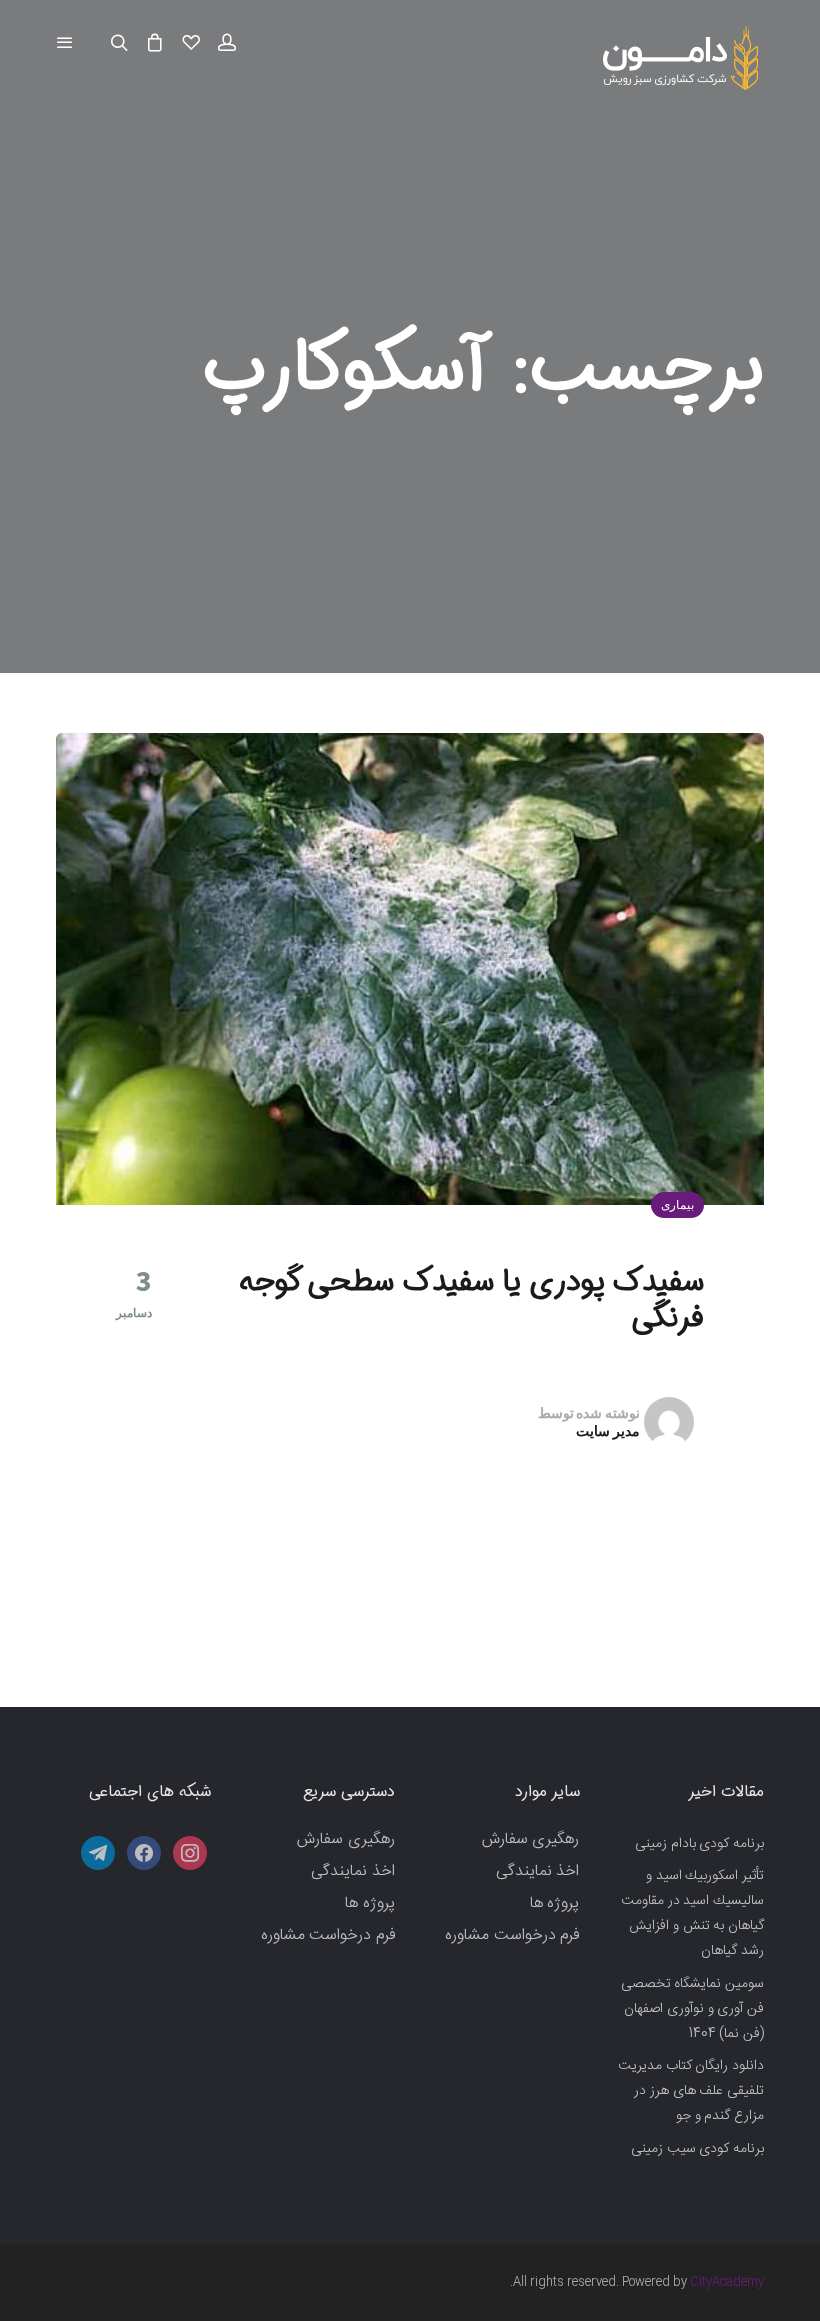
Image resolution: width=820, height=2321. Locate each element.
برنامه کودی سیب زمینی (697, 2149)
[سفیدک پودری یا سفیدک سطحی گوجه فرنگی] (410, 969)
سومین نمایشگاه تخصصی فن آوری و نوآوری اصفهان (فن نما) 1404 (692, 2009)
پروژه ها (555, 1903)
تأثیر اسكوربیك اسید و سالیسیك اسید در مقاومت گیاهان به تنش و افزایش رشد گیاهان (692, 1914)
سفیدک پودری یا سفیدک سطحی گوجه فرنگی (471, 1300)
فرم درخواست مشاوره (512, 1935)
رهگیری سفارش (531, 1839)
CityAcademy (727, 2282)
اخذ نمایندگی (538, 1871)
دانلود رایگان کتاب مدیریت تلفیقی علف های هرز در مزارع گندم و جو (691, 2091)
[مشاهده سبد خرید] (155, 44)
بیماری (677, 1204)
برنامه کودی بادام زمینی (699, 1844)
